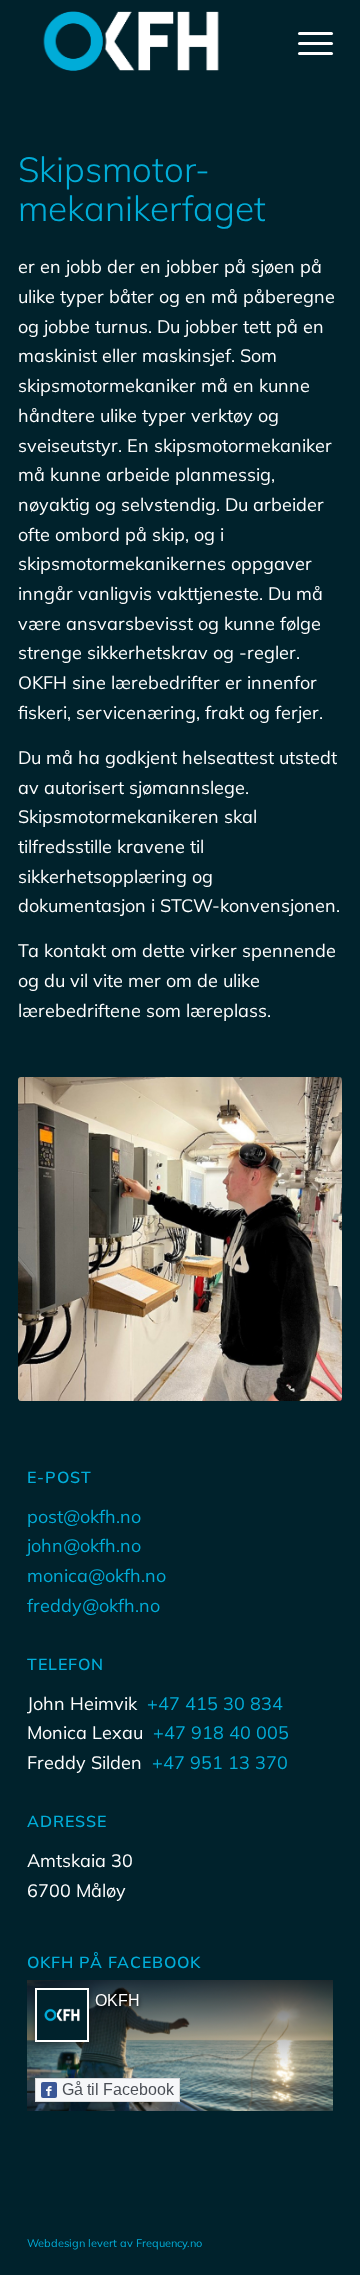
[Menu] (305, 41)
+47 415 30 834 (215, 1703)
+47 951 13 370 (220, 1762)
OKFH (117, 2000)
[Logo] (149, 41)
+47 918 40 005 (221, 1732)
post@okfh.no (84, 1516)
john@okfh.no (84, 1545)
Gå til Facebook (118, 2089)
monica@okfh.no (96, 1575)
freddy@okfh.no (93, 1605)
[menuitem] (305, 41)
